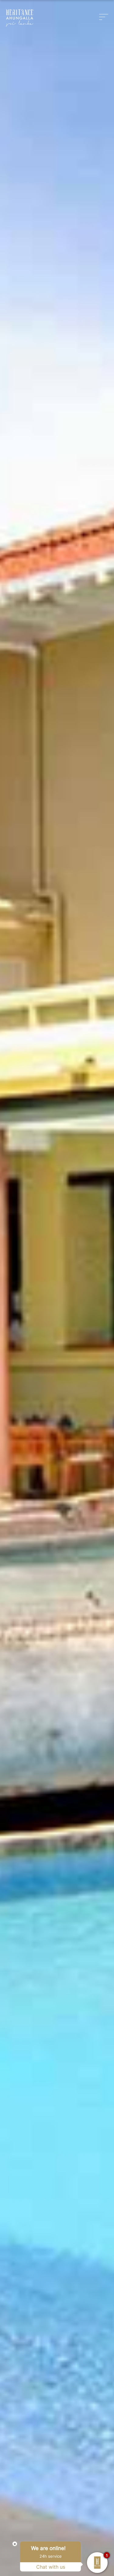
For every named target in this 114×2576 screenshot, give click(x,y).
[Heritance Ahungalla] (20, 18)
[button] (105, 17)
